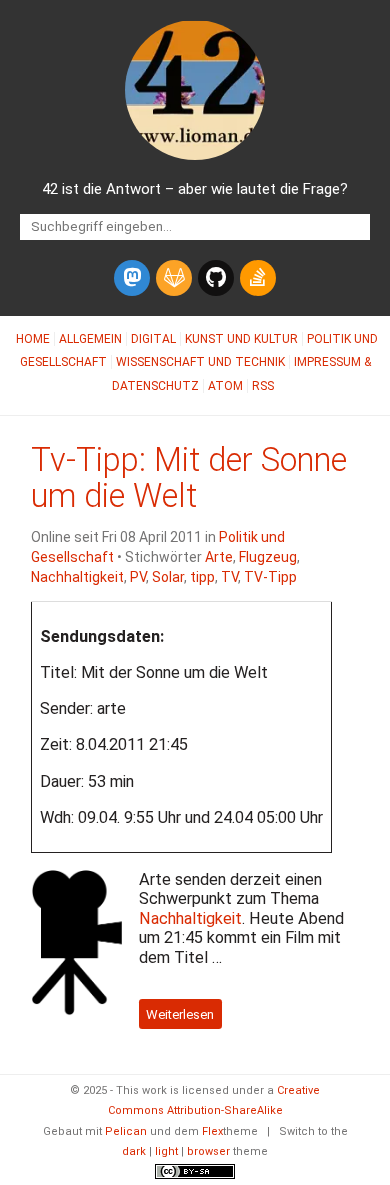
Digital (153, 339)
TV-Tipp (270, 577)
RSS (263, 386)
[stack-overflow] (258, 278)
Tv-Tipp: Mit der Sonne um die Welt (189, 478)
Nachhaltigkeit (77, 577)
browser (208, 1151)
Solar (168, 577)
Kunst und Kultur (241, 339)
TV (229, 577)
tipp (202, 577)
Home (33, 339)
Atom (225, 386)
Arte (219, 557)
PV (138, 577)
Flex (212, 1131)
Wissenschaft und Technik (200, 362)
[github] (216, 278)
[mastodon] (132, 278)
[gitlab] (174, 278)
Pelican (126, 1131)
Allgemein (90, 339)
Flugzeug (268, 557)
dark (134, 1151)
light (166, 1151)
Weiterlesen (180, 1013)
